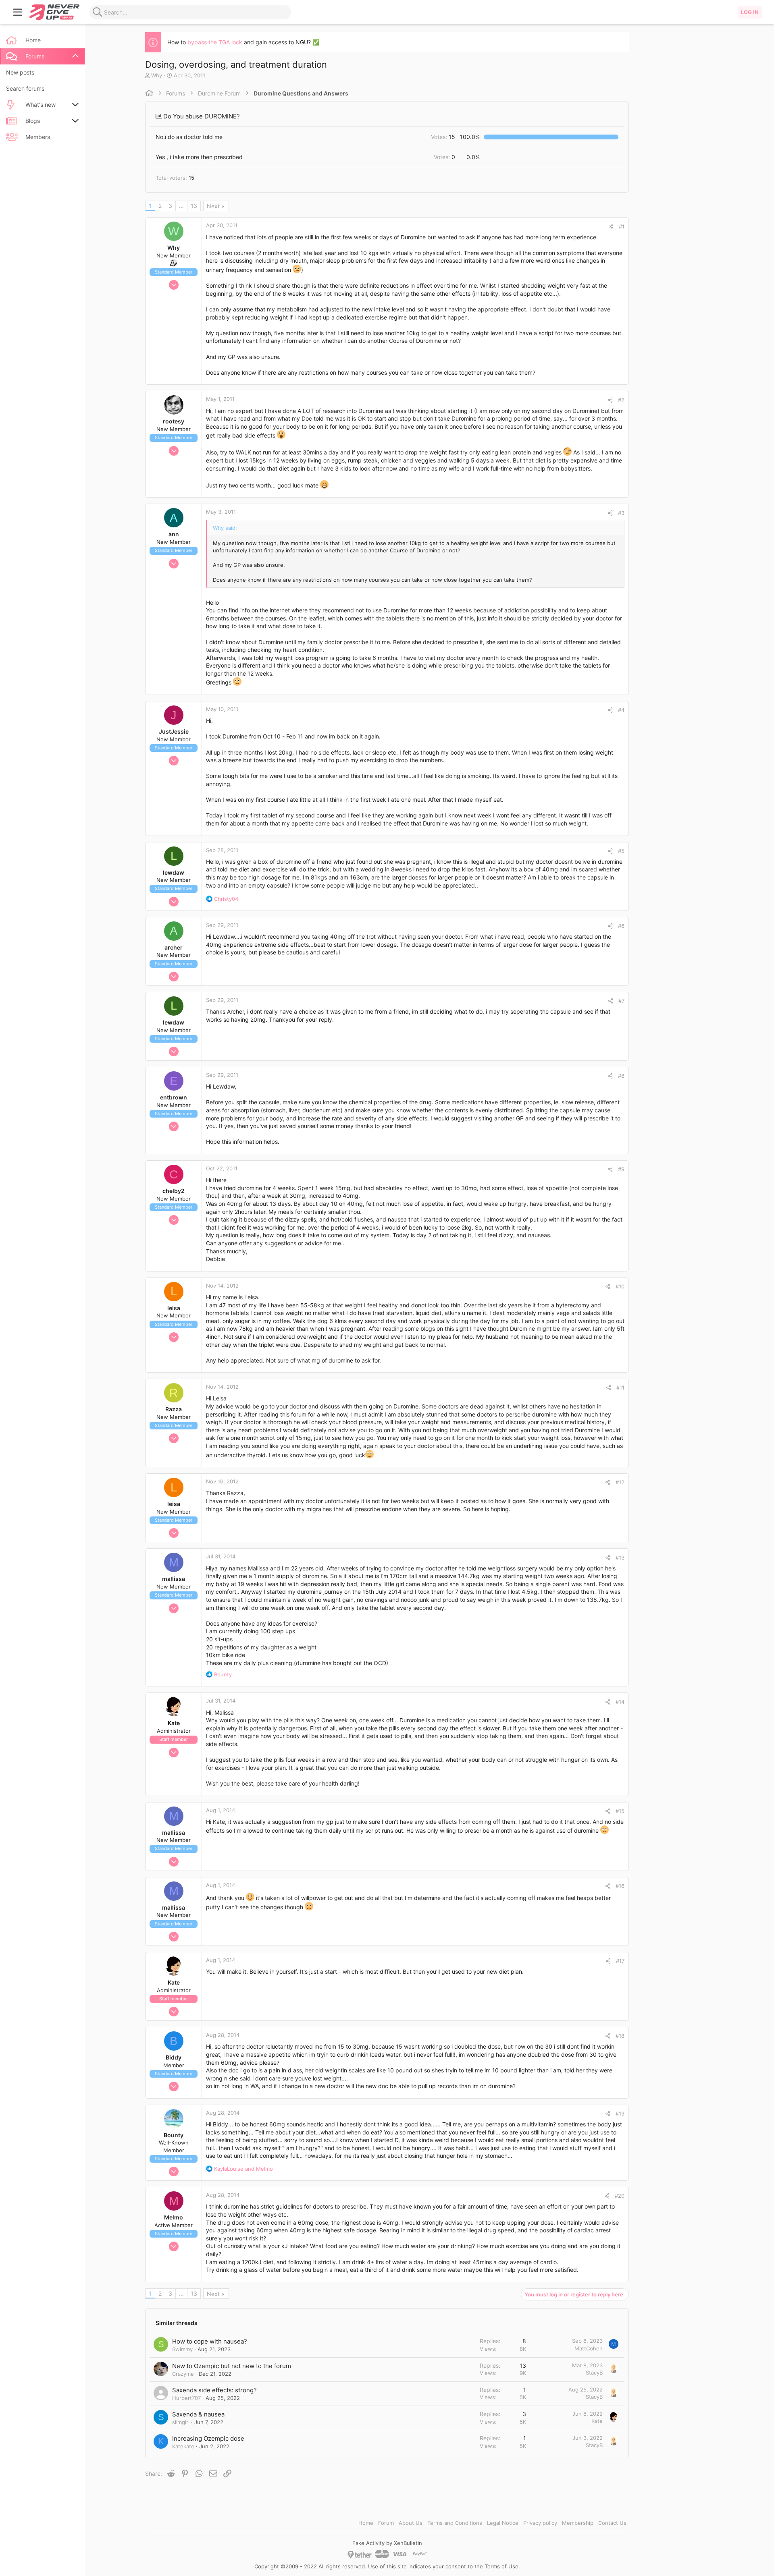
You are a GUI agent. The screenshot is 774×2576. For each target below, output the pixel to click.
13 (194, 206)
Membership (578, 2523)
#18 (620, 2036)
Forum (386, 2523)
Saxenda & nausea (198, 2414)
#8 (621, 1076)
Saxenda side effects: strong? (214, 2390)
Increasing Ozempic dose (208, 2438)
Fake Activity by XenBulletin (387, 2543)
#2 (621, 400)
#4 (621, 710)
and (243, 2169)
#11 (620, 1388)
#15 (620, 1811)
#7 (621, 1001)
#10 (620, 1286)
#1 (622, 226)
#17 (620, 1961)
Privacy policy (540, 2523)
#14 (620, 1702)
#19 (620, 2113)
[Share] (611, 227)
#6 (621, 926)
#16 (620, 1886)
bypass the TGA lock (215, 42)
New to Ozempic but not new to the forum (232, 2366)
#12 (620, 1482)
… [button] (181, 206)
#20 (620, 2196)
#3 (621, 513)
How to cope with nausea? (210, 2341)
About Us (411, 2523)
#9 (621, 1169)
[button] (18, 12)
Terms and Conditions (455, 2523)
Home (366, 2523)
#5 (621, 851)
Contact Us (612, 2523)
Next (213, 206)
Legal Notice (503, 2523)
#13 (620, 1558)
